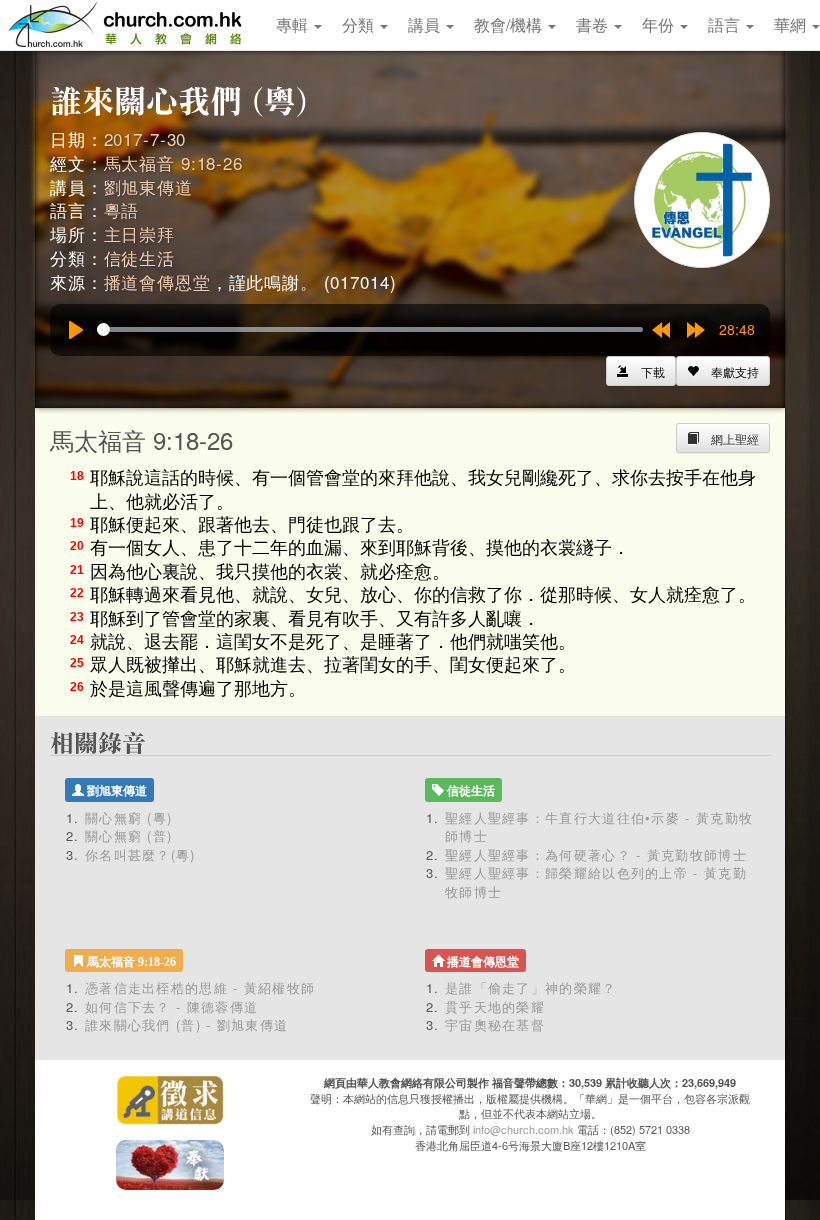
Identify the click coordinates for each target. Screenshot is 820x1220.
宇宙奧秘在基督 (495, 1024)
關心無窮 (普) (128, 835)
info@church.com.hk (523, 1129)
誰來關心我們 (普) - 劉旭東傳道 (186, 1024)
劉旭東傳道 (148, 186)
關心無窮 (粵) (128, 817)
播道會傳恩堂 (157, 281)
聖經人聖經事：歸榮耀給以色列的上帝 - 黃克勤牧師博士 (596, 882)
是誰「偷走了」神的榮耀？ (538, 987)
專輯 (294, 24)
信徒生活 (139, 257)
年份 (660, 24)
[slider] (370, 329)
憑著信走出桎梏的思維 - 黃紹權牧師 (200, 987)
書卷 (594, 24)
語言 (726, 24)
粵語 (122, 209)
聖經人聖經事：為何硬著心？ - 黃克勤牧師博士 (596, 854)
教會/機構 (510, 24)
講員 (426, 24)
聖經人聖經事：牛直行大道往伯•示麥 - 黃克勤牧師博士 (599, 827)
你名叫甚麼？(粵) (140, 854)
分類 (360, 24)
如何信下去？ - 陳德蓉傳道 (171, 1006)
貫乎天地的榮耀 (495, 1006)
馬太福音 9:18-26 (173, 162)
